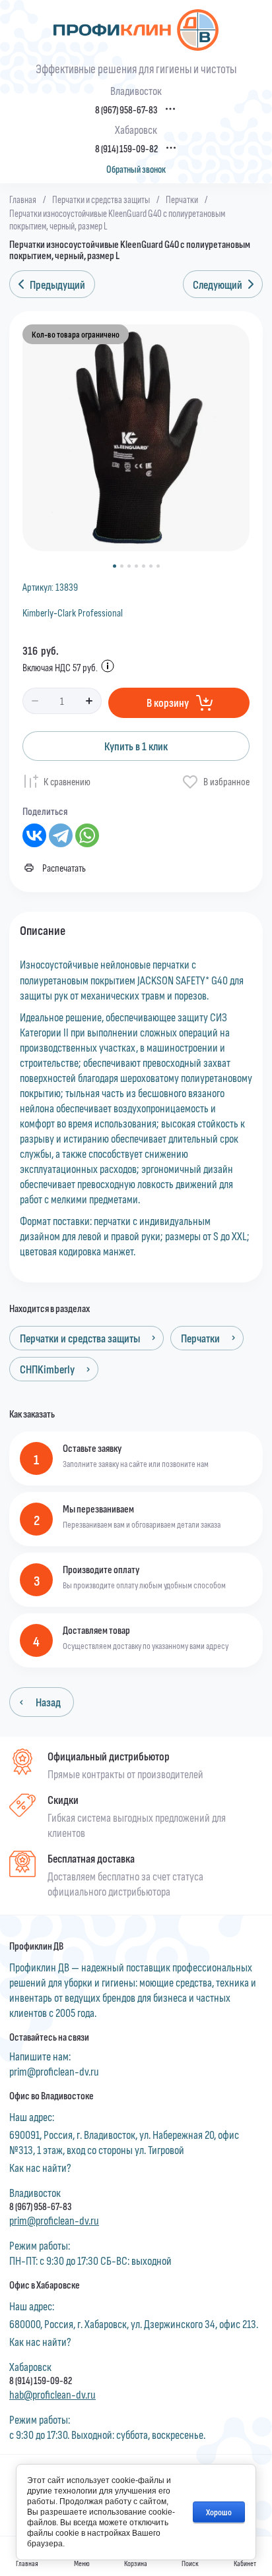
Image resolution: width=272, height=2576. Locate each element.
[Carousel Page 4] (136, 566)
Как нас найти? (40, 2167)
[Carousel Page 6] (151, 566)
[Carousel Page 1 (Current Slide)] (115, 566)
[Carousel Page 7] (158, 566)
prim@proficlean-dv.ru (54, 2071)
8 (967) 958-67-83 (126, 110)
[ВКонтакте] (34, 835)
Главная (23, 199)
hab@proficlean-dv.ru (52, 2394)
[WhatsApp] (87, 835)
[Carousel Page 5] (144, 566)
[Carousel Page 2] (122, 566)
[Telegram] (61, 835)
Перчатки (182, 199)
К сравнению (67, 781)
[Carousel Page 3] (129, 566)
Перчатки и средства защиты (101, 199)
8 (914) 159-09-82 (126, 149)
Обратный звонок (136, 169)
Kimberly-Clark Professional (73, 612)
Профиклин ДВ (36, 1946)
